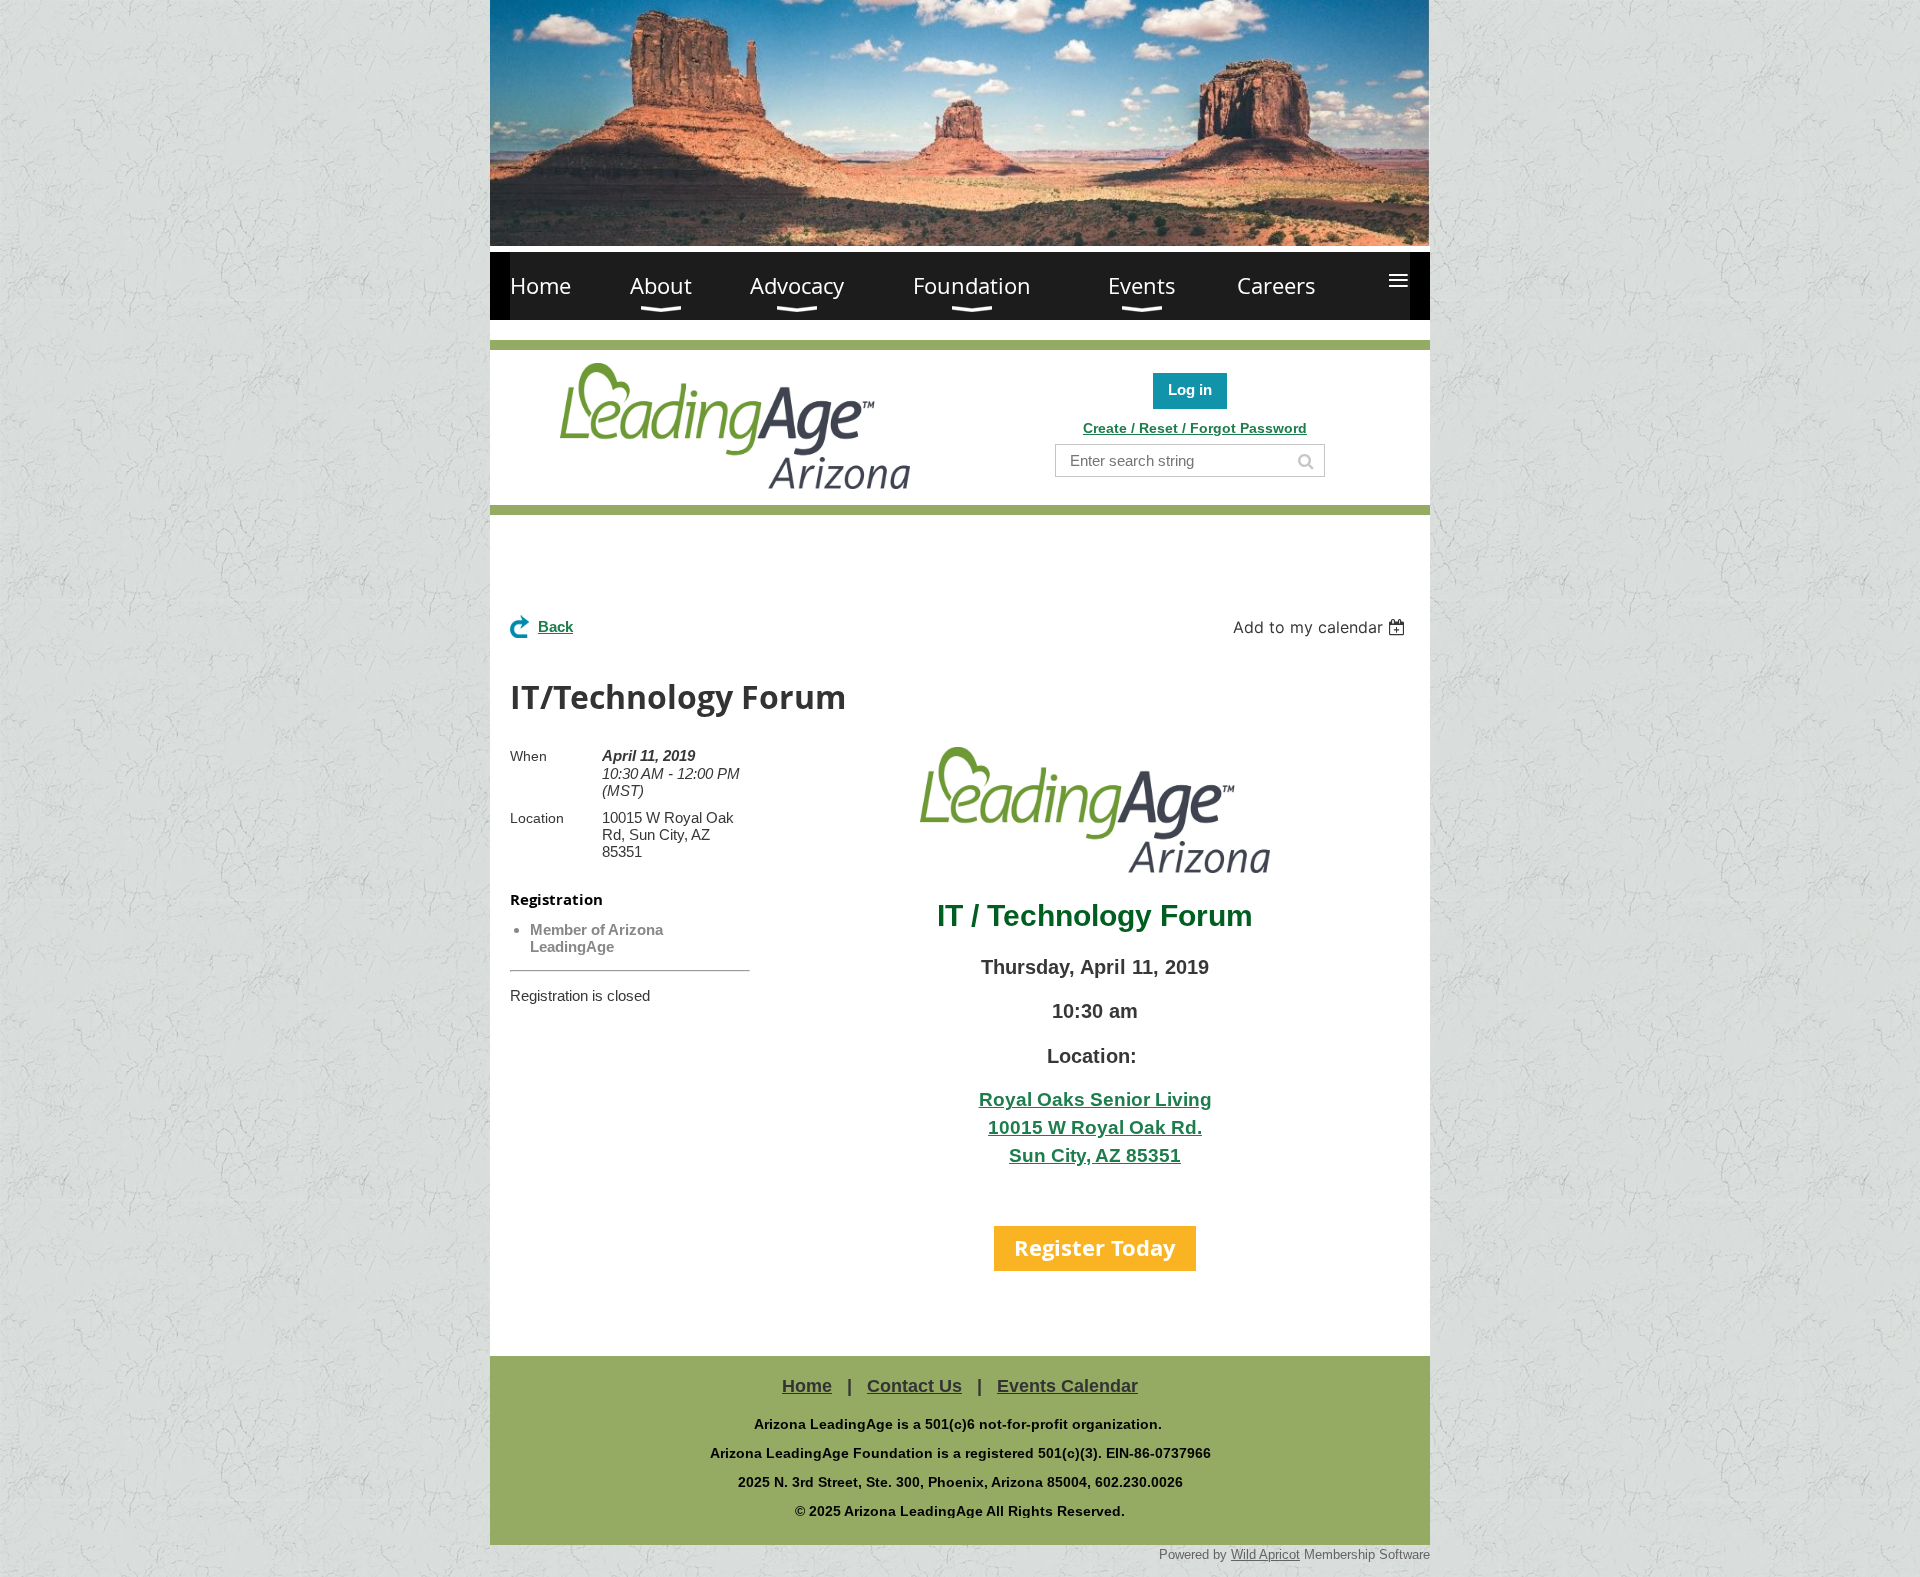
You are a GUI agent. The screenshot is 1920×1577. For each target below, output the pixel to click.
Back (555, 626)
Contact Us (914, 1386)
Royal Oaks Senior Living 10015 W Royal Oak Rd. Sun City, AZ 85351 (1095, 1127)
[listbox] (1321, 627)
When (528, 756)
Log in (1190, 389)
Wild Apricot (1265, 1554)
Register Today (1095, 1247)
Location (537, 818)
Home (807, 1386)
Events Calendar (1067, 1386)
